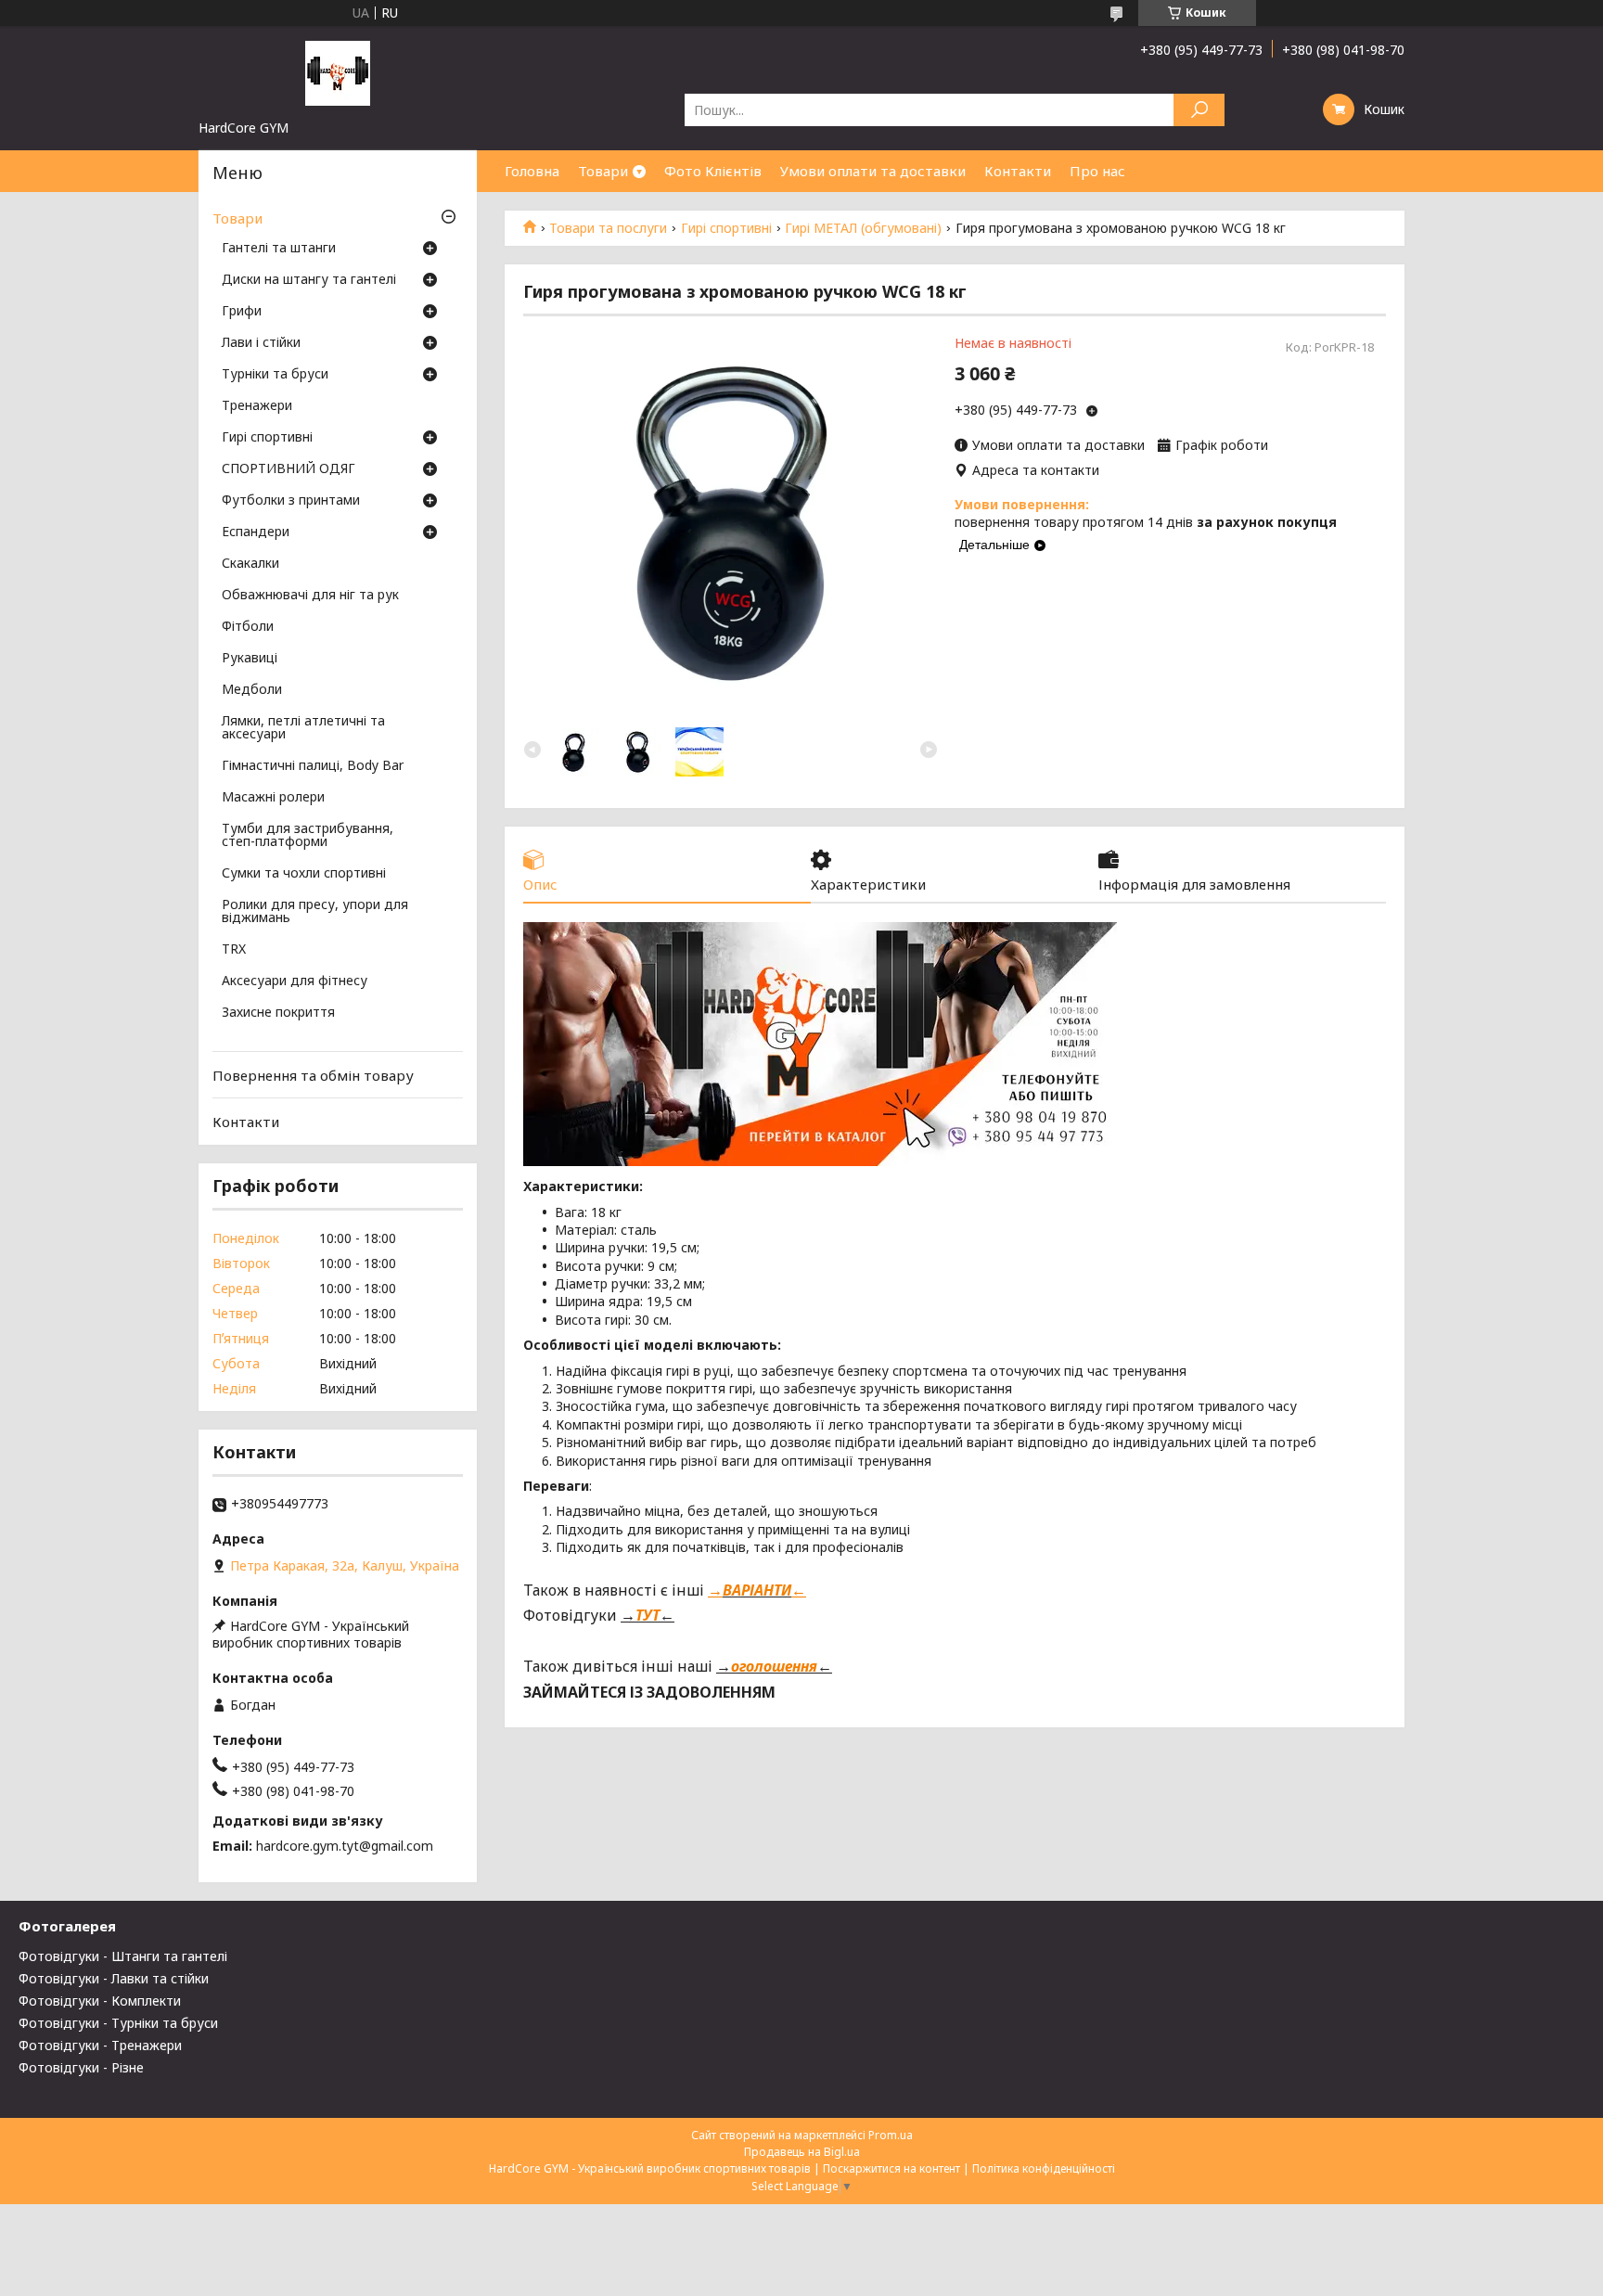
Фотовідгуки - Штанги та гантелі (123, 1956)
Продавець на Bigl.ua (802, 2152)
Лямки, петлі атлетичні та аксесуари (303, 728)
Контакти (1018, 171)
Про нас (1097, 171)
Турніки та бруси (275, 375)
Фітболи (248, 627)
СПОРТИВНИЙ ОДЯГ (289, 469)
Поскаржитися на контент (891, 2168)
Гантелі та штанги (279, 249)
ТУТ (648, 1615)
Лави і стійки (261, 343)
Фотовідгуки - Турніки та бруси (118, 2023)
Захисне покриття (278, 1013)
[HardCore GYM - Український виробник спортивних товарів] (338, 72)
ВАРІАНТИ (757, 1590)
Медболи (252, 690)
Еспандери (256, 532)
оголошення (774, 1666)
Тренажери (257, 406)
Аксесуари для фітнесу (295, 981)
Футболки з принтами (291, 501)
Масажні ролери (273, 798)
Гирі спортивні (726, 228)
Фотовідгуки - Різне (81, 2067)
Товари (603, 171)
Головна (532, 171)
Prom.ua (891, 2135)
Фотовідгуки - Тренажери (100, 2045)
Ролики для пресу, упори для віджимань (315, 912)
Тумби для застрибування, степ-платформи (308, 836)
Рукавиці (250, 659)
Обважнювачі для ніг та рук (310, 596)
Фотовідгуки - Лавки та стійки (114, 1978)
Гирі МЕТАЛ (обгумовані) (863, 228)
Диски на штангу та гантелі (309, 280)
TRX (234, 950)
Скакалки (250, 564)
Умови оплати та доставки (873, 171)
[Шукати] (1199, 110)
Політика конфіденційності (1044, 2168)
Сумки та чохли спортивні (304, 874)
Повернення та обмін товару (313, 1075)
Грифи (242, 312)
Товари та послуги (608, 228)
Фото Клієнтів (713, 171)
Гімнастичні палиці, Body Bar (313, 766)
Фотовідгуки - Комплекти (100, 2001)
